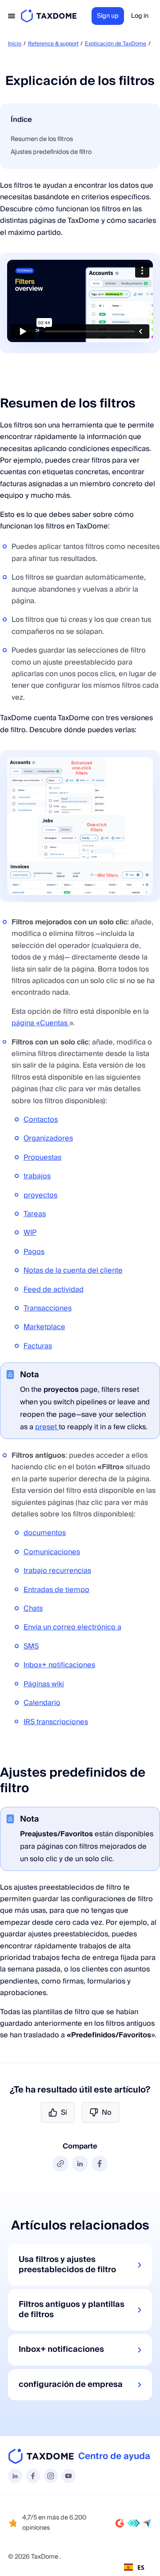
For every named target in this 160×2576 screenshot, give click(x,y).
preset (47, 1427)
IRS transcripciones (56, 1722)
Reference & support (53, 44)
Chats (33, 1608)
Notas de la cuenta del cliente (73, 1270)
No (107, 2112)
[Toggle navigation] (12, 16)
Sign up (108, 16)
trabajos (37, 1176)
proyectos (40, 1195)
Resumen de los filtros (42, 139)
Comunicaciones (52, 1552)
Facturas (38, 1346)
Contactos (41, 1120)
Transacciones (48, 1308)
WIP (30, 1233)
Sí (64, 2112)
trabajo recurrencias (57, 1571)
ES (141, 2567)
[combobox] (134, 2567)
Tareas (35, 1214)
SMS (31, 1646)
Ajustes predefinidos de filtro (51, 152)
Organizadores (48, 1138)
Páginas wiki (44, 1684)
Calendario (42, 1703)
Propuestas (42, 1157)
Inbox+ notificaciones (59, 1665)
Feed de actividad (54, 1290)
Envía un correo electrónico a (72, 1627)
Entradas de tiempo (56, 1590)
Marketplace (44, 1327)
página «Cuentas (40, 1023)
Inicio (15, 44)
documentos (45, 1533)
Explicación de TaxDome (116, 44)
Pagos (34, 1252)
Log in (140, 16)
